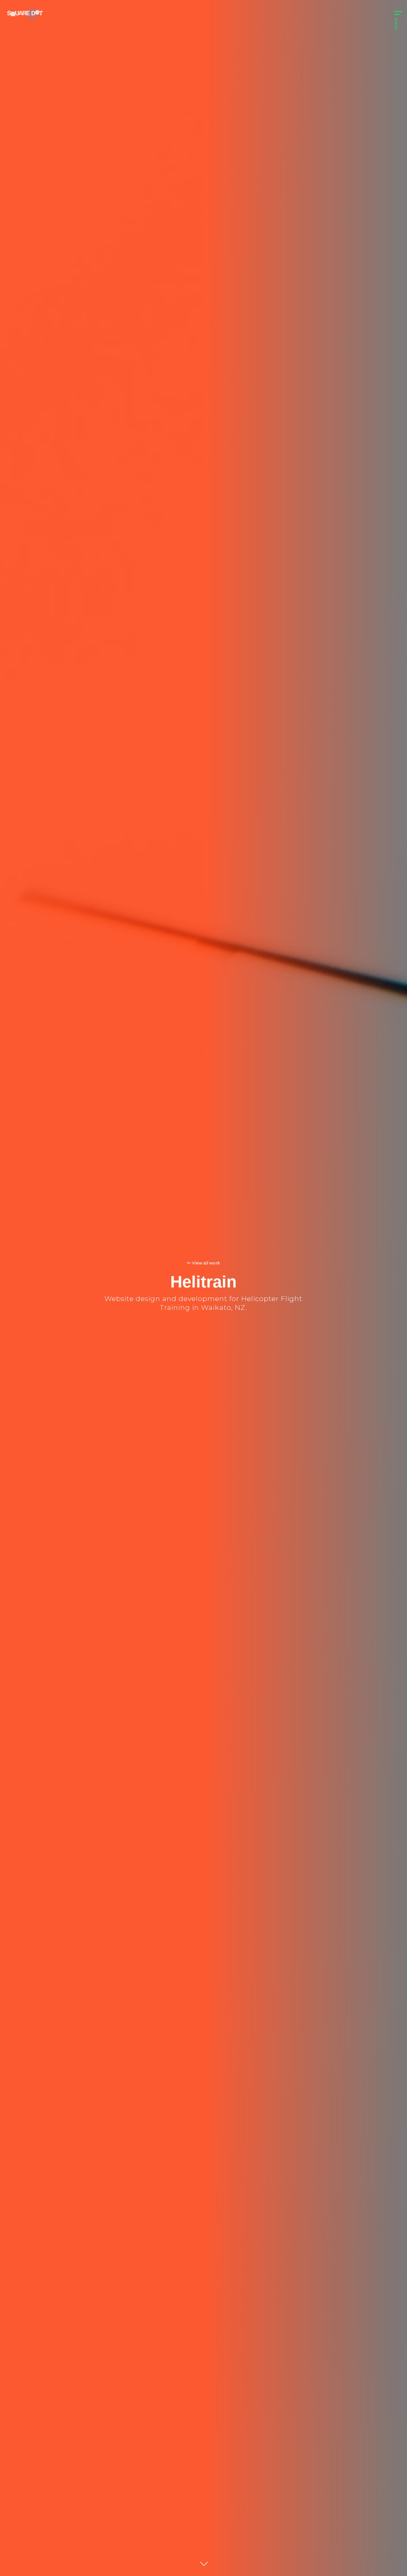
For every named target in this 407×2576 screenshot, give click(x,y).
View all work (206, 1263)
